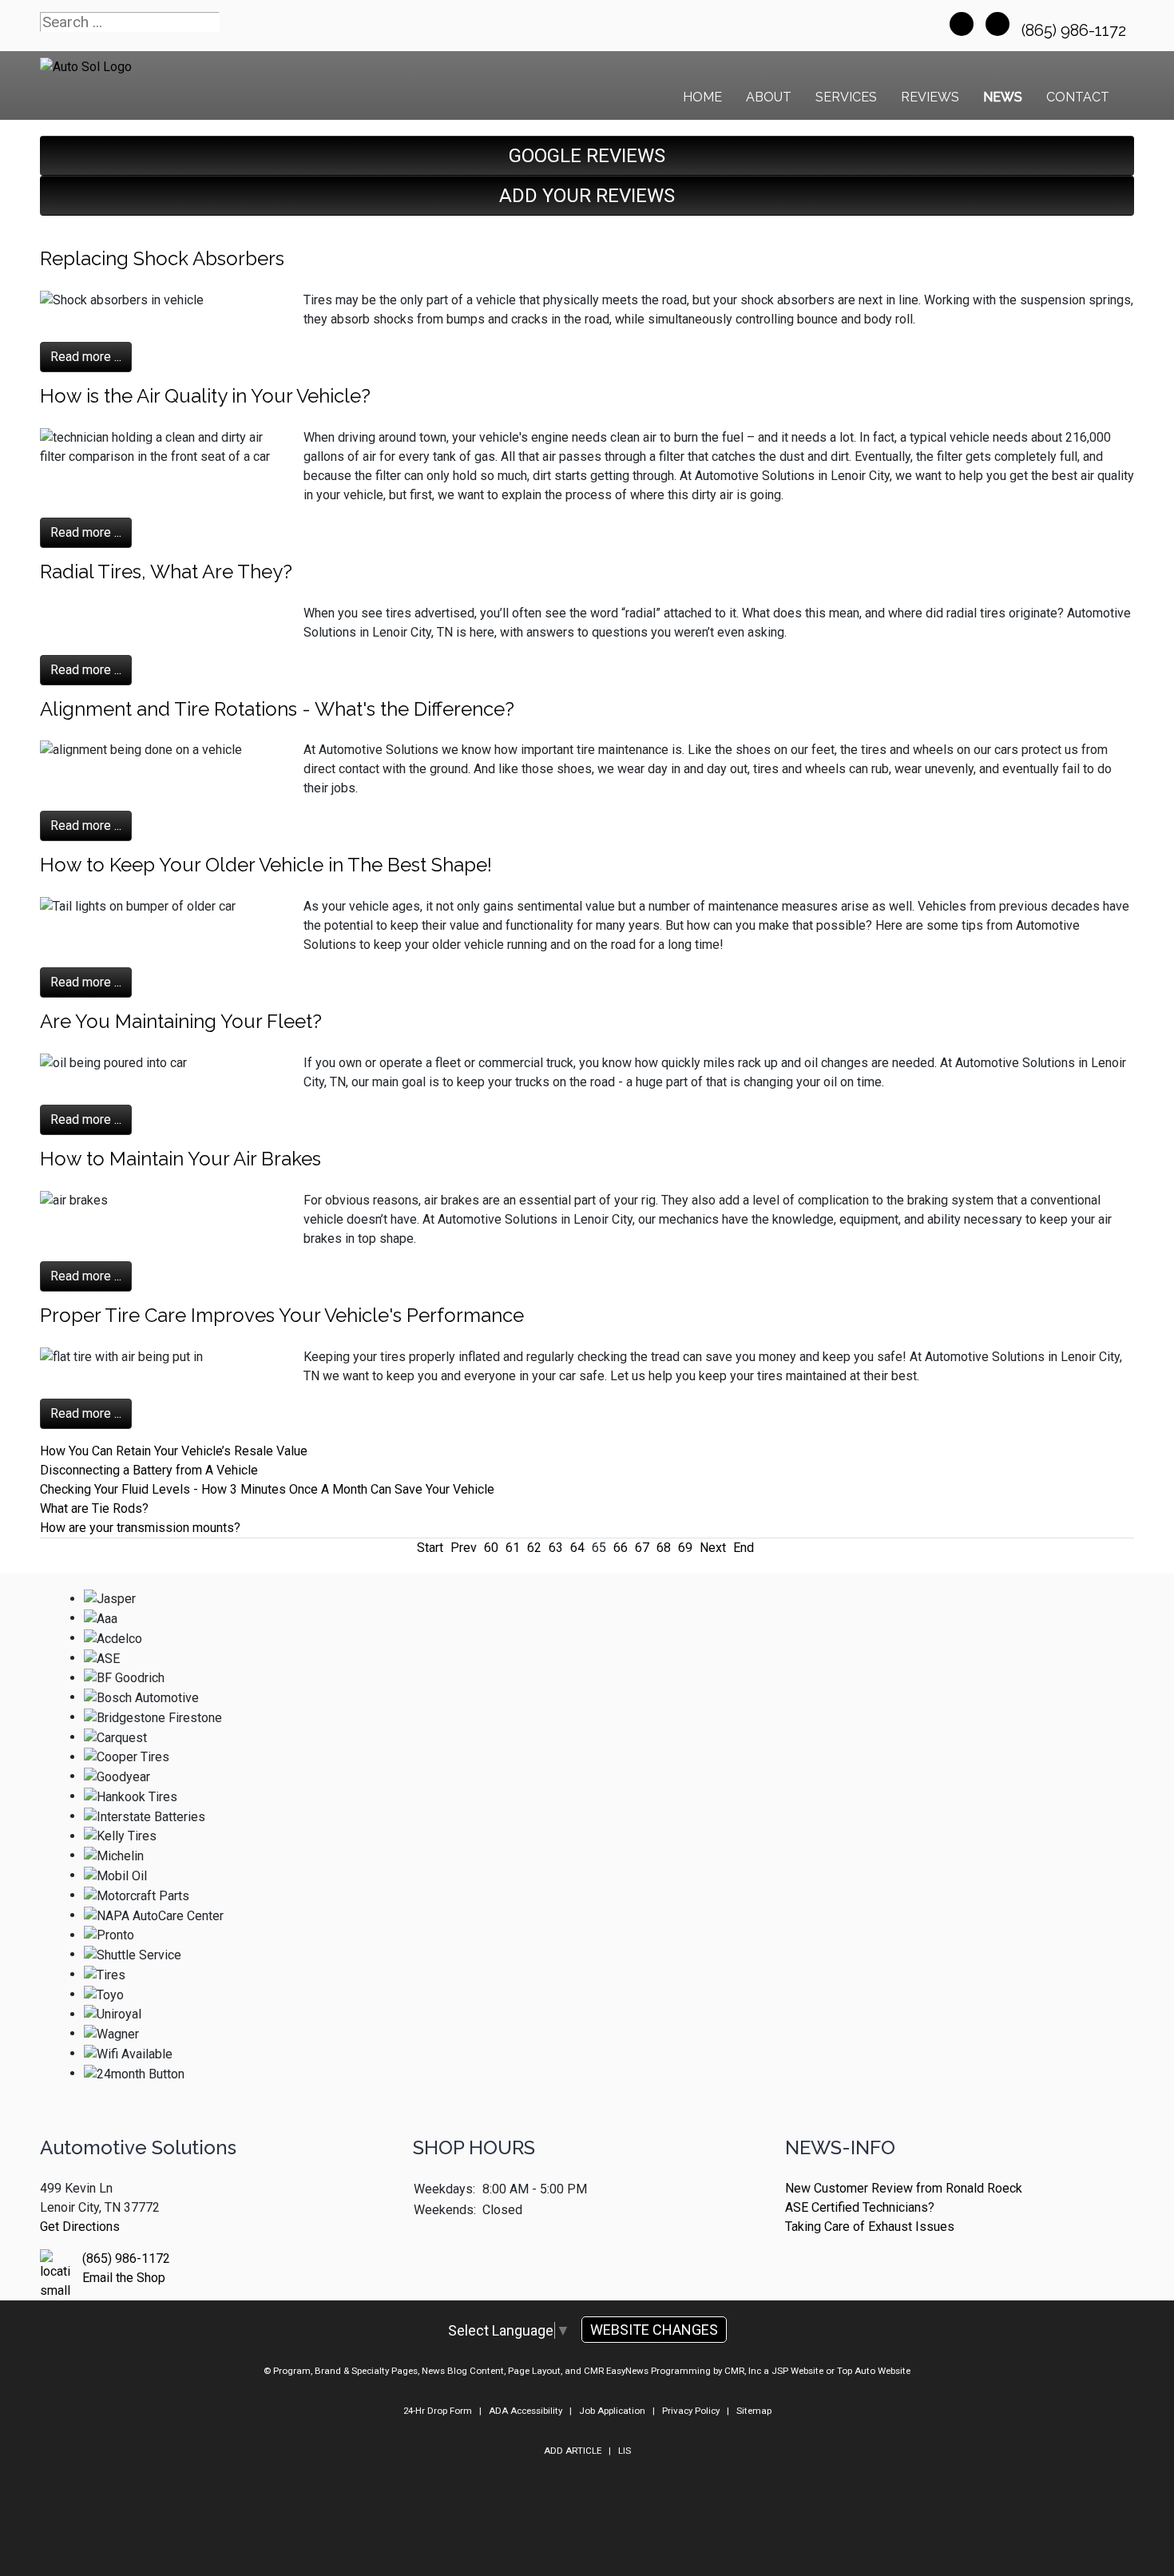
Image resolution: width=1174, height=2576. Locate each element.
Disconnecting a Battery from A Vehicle (149, 1470)
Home (702, 97)
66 (621, 1548)
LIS (625, 2451)
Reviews (930, 97)
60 (491, 1548)
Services (846, 97)
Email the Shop (124, 2278)
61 (513, 1548)
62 (534, 1548)
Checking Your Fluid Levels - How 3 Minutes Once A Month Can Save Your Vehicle (267, 1489)
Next (713, 1548)
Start (430, 1548)
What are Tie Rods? (94, 1508)
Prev (464, 1548)
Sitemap (754, 2411)
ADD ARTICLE (573, 2451)
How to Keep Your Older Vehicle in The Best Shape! (266, 865)
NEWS (1003, 97)
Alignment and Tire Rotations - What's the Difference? (277, 709)
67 (642, 1548)
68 (664, 1548)
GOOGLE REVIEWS (587, 156)
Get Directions (80, 2227)
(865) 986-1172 (1076, 30)
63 (556, 1548)
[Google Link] (998, 24)
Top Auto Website (874, 2371)
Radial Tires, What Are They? (166, 572)
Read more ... (86, 357)
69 (685, 1548)
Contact (1078, 97)
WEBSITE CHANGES (654, 2330)
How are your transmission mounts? (140, 1528)
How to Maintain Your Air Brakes (180, 1159)
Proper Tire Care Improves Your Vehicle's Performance (282, 1315)
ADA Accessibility (526, 2411)
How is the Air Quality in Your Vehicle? (205, 396)
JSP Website (797, 2371)
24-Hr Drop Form (438, 2411)
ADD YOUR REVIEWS (587, 196)
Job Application (612, 2411)
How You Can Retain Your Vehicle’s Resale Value (174, 1451)
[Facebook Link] (962, 24)
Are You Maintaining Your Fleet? (181, 1021)
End (744, 1548)
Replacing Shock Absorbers (162, 258)
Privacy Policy (691, 2411)
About (769, 97)
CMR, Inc (743, 2371)
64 (577, 1548)
